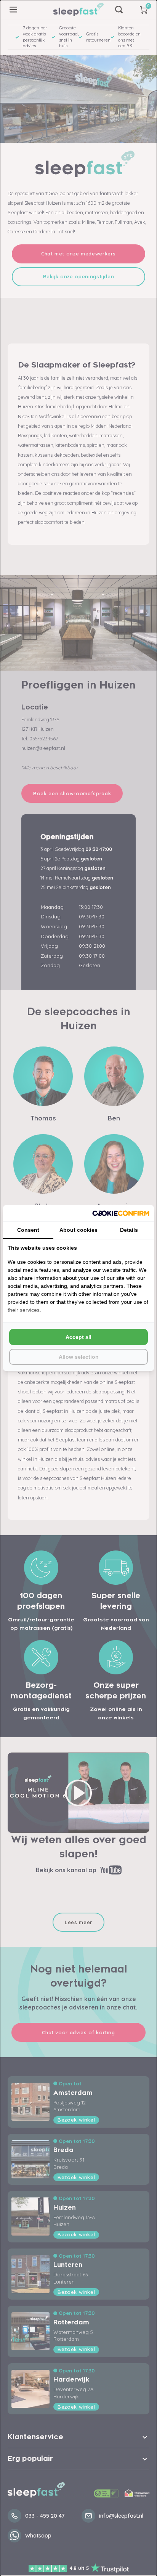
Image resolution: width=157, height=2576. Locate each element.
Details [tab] (129, 1230)
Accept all (78, 1337)
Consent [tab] (28, 1230)
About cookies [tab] (78, 1230)
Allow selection (79, 1357)
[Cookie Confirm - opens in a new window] (121, 1213)
